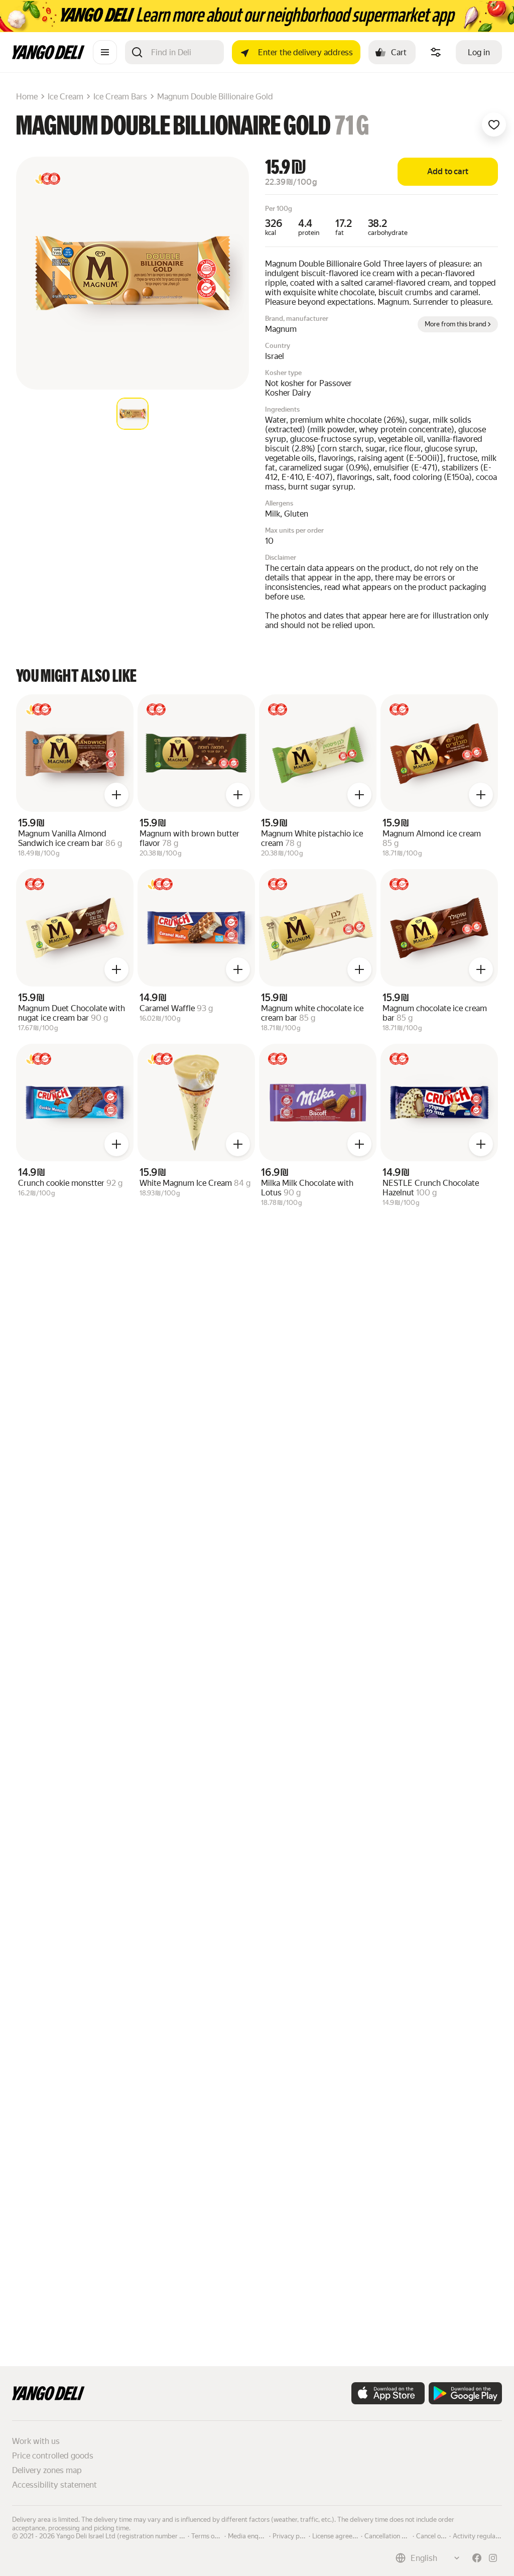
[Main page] (48, 56)
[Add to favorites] (494, 125)
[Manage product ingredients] (436, 52)
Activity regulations (481, 2535)
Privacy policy (293, 2535)
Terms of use (210, 2535)
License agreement (340, 2535)
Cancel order (435, 2535)
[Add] (116, 795)
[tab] (133, 414)
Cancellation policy (392, 2535)
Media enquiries (251, 2535)
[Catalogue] (105, 52)
